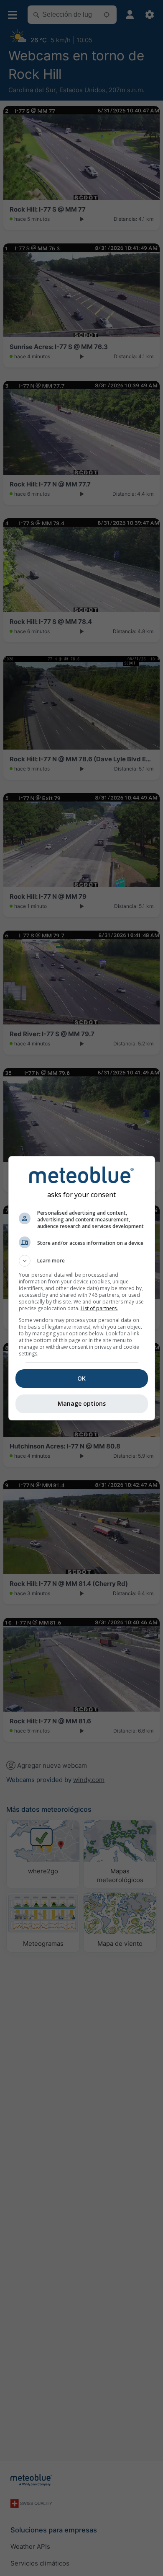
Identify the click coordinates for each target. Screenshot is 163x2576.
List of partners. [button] (99, 1308)
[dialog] (82, 1288)
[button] (82, 1261)
